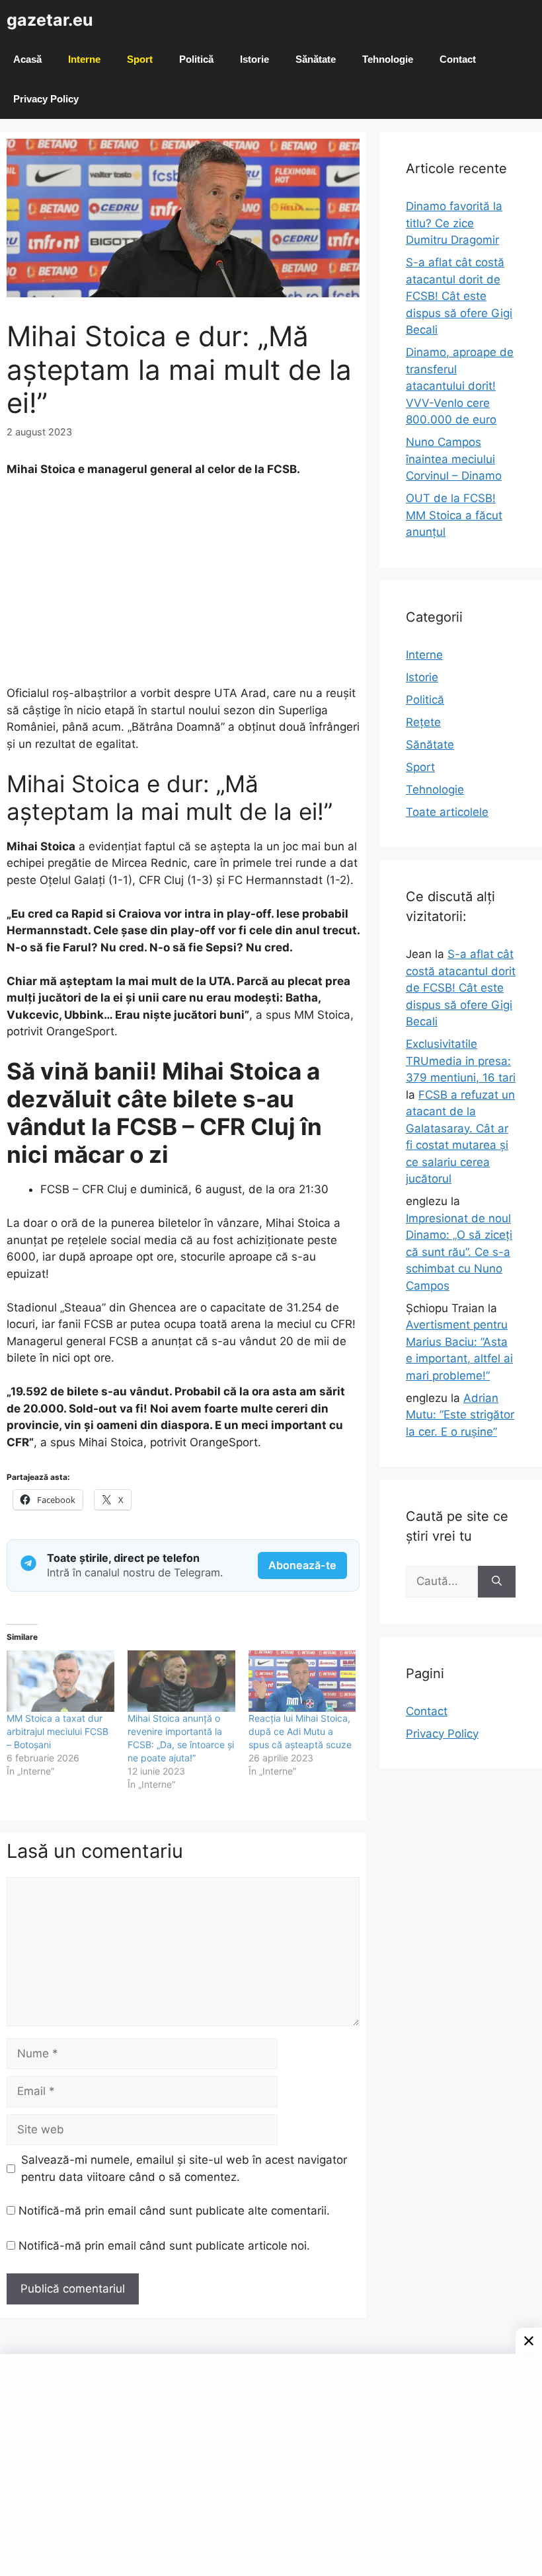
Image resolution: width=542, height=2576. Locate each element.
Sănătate (316, 59)
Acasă (27, 59)
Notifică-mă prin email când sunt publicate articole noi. (164, 2246)
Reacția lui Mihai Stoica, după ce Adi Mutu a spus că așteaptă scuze (300, 1731)
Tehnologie (388, 59)
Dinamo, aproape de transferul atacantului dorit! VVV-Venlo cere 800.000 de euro (460, 386)
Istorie (254, 59)
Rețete (423, 722)
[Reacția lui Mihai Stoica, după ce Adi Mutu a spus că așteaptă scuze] (302, 1681)
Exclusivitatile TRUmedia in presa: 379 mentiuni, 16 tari (461, 1061)
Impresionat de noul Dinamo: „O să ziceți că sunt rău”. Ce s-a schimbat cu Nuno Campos (459, 1252)
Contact (458, 59)
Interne (84, 59)
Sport (140, 59)
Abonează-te (302, 1565)
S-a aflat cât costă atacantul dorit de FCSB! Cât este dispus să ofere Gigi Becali (459, 296)
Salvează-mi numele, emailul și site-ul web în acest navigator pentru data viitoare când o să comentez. (184, 2168)
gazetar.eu (50, 20)
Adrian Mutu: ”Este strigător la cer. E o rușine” (460, 1415)
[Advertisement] (183, 587)
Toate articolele (447, 812)
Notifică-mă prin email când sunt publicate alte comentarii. (174, 2211)
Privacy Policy (46, 99)
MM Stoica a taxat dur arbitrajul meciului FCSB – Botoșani (58, 1731)
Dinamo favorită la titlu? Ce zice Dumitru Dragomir (454, 223)
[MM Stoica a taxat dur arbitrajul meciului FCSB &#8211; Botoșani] (60, 1681)
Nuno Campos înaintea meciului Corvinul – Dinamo (454, 459)
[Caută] (497, 1582)
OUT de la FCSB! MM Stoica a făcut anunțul (454, 515)
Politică (196, 59)
